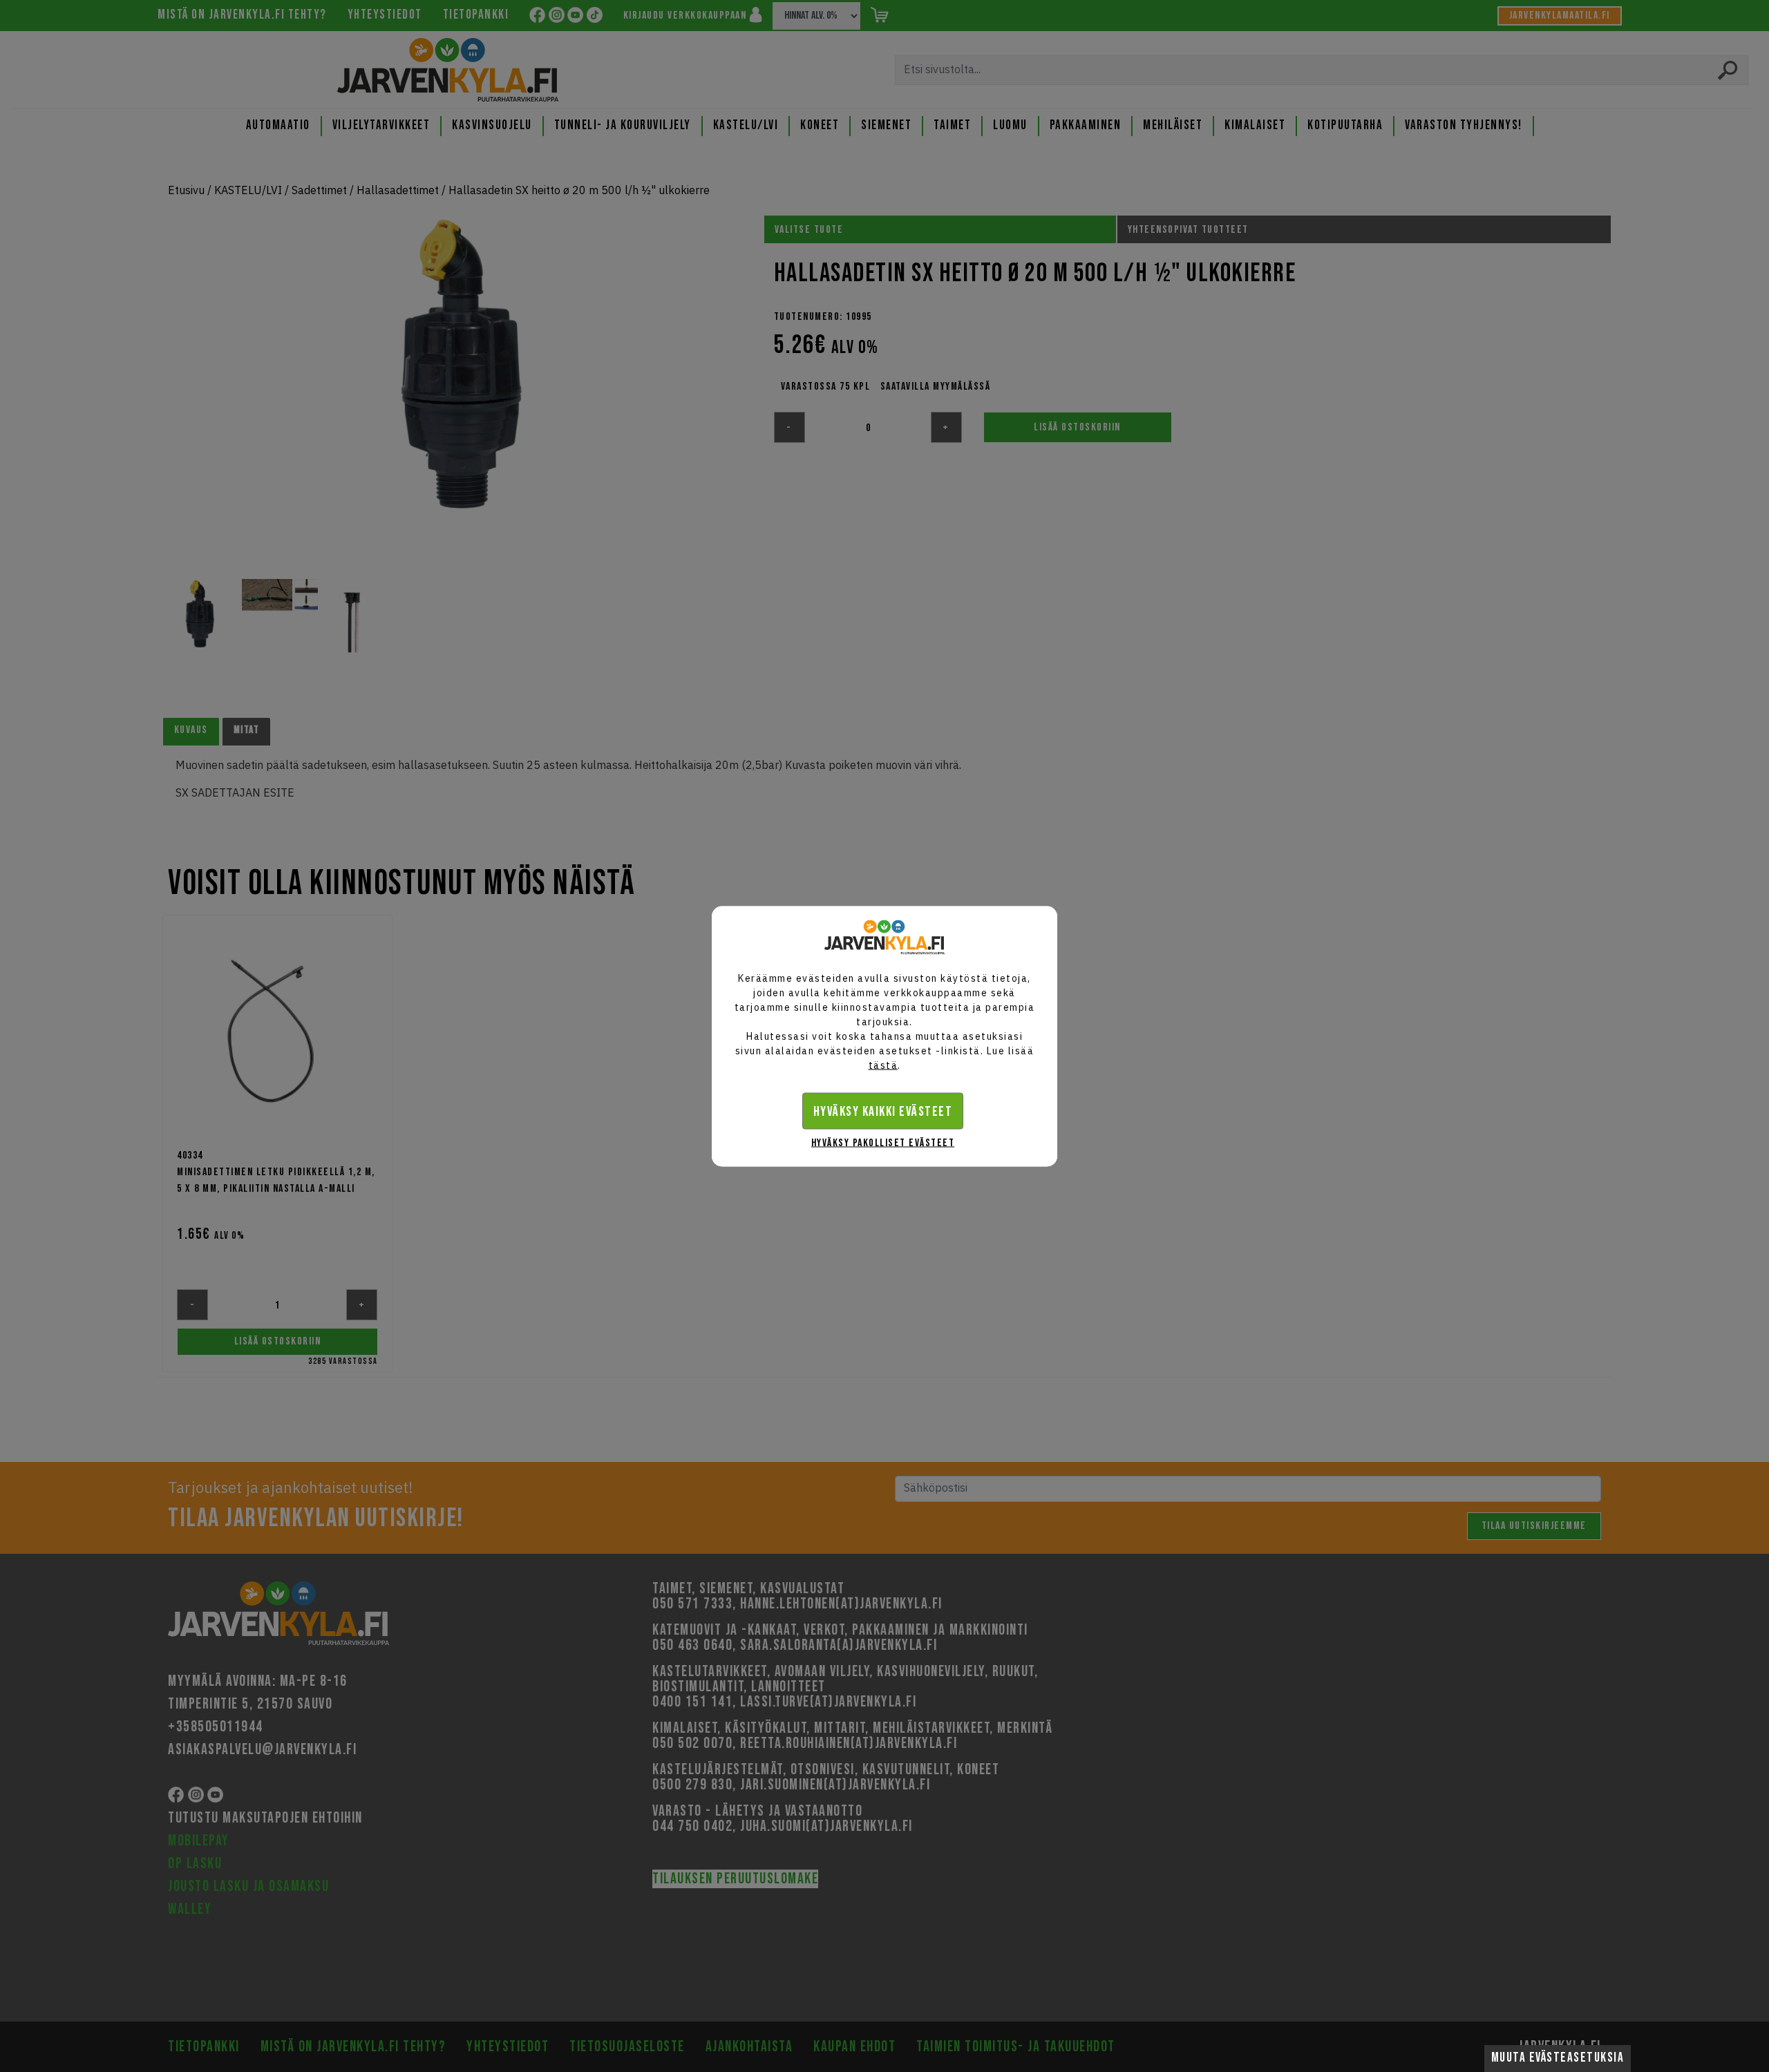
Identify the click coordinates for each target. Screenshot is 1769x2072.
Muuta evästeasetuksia (1558, 2058)
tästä (883, 1065)
